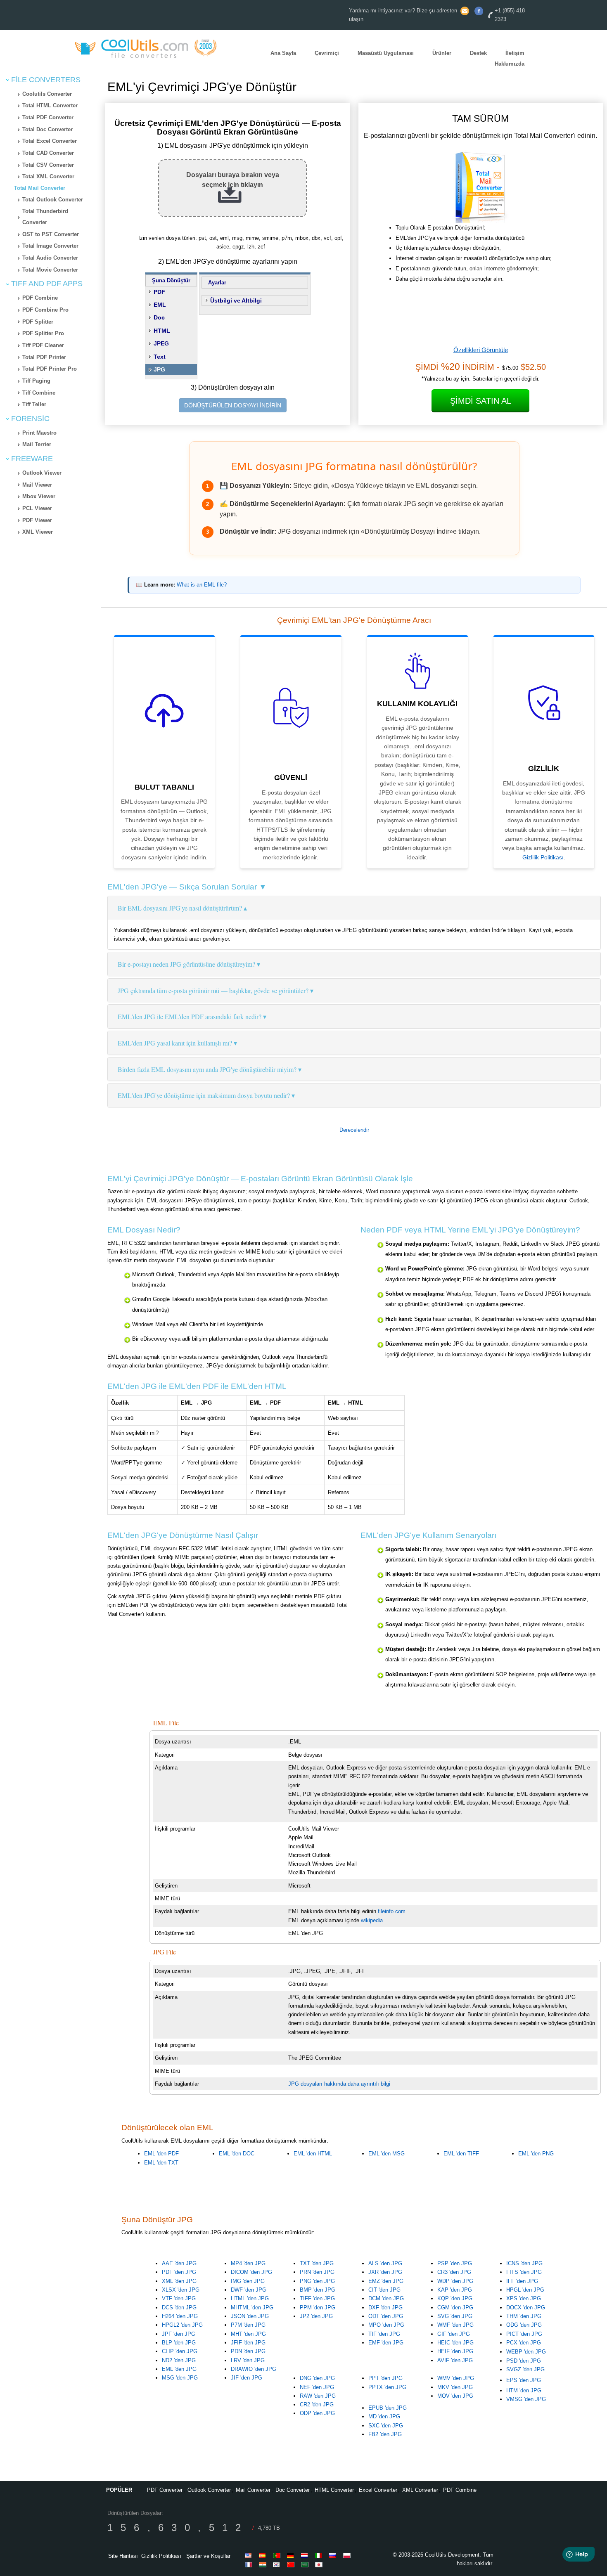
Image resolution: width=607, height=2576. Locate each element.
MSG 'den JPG (180, 2378)
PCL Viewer (37, 508)
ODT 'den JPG (386, 2316)
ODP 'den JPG (317, 2413)
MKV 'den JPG (455, 2387)
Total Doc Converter (47, 129)
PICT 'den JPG (524, 2334)
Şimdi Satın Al (481, 401)
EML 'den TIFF (461, 2154)
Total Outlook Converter (53, 200)
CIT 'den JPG (384, 2290)
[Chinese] (292, 2564)
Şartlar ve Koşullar (208, 2556)
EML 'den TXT (161, 2163)
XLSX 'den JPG (181, 2290)
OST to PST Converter (51, 234)
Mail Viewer (37, 485)
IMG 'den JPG (248, 2281)
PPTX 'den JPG (387, 2387)
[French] (250, 2564)
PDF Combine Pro (45, 310)
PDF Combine (40, 298)
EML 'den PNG (536, 2154)
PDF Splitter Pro (43, 333)
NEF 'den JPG (317, 2387)
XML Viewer (38, 532)
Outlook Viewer (42, 473)
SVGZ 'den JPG (525, 2369)
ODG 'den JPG (524, 2325)
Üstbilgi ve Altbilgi (236, 300)
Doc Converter (293, 2490)
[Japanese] (320, 2564)
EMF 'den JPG (386, 2343)
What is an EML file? (202, 585)
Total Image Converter (50, 246)
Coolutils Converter (47, 94)
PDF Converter (165, 2490)
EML (160, 305)
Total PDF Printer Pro (50, 369)
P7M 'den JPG (248, 2325)
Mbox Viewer (39, 496)
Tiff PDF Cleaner (43, 345)
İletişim (515, 53)
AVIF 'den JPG (455, 2360)
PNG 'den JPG (317, 2281)
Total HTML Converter (50, 105)
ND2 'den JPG (179, 2360)
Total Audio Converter (50, 258)
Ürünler (442, 53)
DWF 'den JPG (249, 2290)
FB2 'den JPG (385, 2434)
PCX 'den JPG (524, 2343)
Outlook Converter (209, 2490)
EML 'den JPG (179, 2369)
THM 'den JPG (524, 2316)
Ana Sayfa (283, 53)
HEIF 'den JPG (455, 2351)
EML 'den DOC (237, 2154)
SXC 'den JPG (386, 2426)
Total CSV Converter (48, 165)
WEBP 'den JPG (526, 2352)
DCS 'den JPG (179, 2308)
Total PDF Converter (48, 117)
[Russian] (334, 2555)
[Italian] (320, 2555)
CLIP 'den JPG (180, 2351)
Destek (478, 53)
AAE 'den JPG (179, 2263)
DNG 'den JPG (317, 2378)
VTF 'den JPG (179, 2298)
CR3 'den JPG (454, 2272)
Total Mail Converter (40, 188)
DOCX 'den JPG (526, 2308)
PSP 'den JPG (455, 2263)
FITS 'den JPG (524, 2272)
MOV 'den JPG (455, 2396)
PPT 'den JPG (385, 2378)
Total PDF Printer (44, 357)
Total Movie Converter (50, 270)
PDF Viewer (37, 520)
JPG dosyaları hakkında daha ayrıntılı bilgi (339, 2084)
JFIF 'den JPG (248, 2343)
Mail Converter (253, 2490)
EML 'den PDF (161, 2154)
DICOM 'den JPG (251, 2272)
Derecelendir (354, 1130)
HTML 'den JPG (250, 2298)
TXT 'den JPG (317, 2263)
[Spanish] (264, 2555)
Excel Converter (378, 2490)
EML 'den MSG (386, 2154)
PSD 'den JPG (524, 2361)
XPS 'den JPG (524, 2298)
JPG (159, 369)
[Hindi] (264, 2564)
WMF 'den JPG (455, 2325)
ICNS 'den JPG (524, 2263)
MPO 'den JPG (386, 2325)
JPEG (161, 343)
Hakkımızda (510, 64)
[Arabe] (306, 2564)
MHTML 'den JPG (252, 2308)
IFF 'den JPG (522, 2281)
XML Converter (420, 2490)
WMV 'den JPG (456, 2378)
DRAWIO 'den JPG (254, 2369)
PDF (159, 292)
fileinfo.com (392, 1911)
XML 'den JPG (179, 2281)
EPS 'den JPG (524, 2380)
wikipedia (372, 1920)
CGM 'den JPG (455, 2308)
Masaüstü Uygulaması (386, 53)
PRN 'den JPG (317, 2272)
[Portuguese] (278, 2555)
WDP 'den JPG (455, 2281)
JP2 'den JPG (316, 2316)
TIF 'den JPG (384, 2334)
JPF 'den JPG (179, 2334)
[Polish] (348, 2555)
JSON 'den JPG (250, 2316)
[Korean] (278, 2564)
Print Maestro (39, 433)
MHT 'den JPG (248, 2334)
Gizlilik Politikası (543, 857)
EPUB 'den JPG (388, 2408)
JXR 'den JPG (385, 2272)
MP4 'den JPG (248, 2263)
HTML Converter (334, 2490)
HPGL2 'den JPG (182, 2325)
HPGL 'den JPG (525, 2290)
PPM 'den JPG (318, 2308)
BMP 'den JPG (318, 2290)
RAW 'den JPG (318, 2396)
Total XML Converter (48, 176)
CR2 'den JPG (317, 2405)
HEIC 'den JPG (455, 2343)
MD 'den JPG (384, 2416)
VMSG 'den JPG (526, 2399)
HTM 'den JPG (524, 2390)
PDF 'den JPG (179, 2272)
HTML (162, 331)
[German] (292, 2555)
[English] (250, 2555)
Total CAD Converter (48, 153)
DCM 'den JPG (386, 2298)
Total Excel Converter (50, 141)
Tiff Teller (34, 404)
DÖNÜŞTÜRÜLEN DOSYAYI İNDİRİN (233, 405)
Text (160, 357)
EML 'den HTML (313, 2154)
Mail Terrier (37, 444)
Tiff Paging (36, 381)
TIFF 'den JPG (317, 2298)
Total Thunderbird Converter (45, 217)
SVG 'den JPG (455, 2316)
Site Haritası (123, 2556)
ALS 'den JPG (385, 2263)
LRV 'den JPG (248, 2360)
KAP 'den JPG (455, 2290)
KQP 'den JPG (455, 2298)
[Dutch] (306, 2555)
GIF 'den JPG (454, 2334)
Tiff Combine (39, 393)
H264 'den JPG (180, 2316)
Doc (159, 317)
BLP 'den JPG (179, 2343)
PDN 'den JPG (248, 2351)
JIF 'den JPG (247, 2378)
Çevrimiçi (327, 53)
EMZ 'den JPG (386, 2281)
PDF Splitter (38, 322)
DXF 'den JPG (385, 2308)
